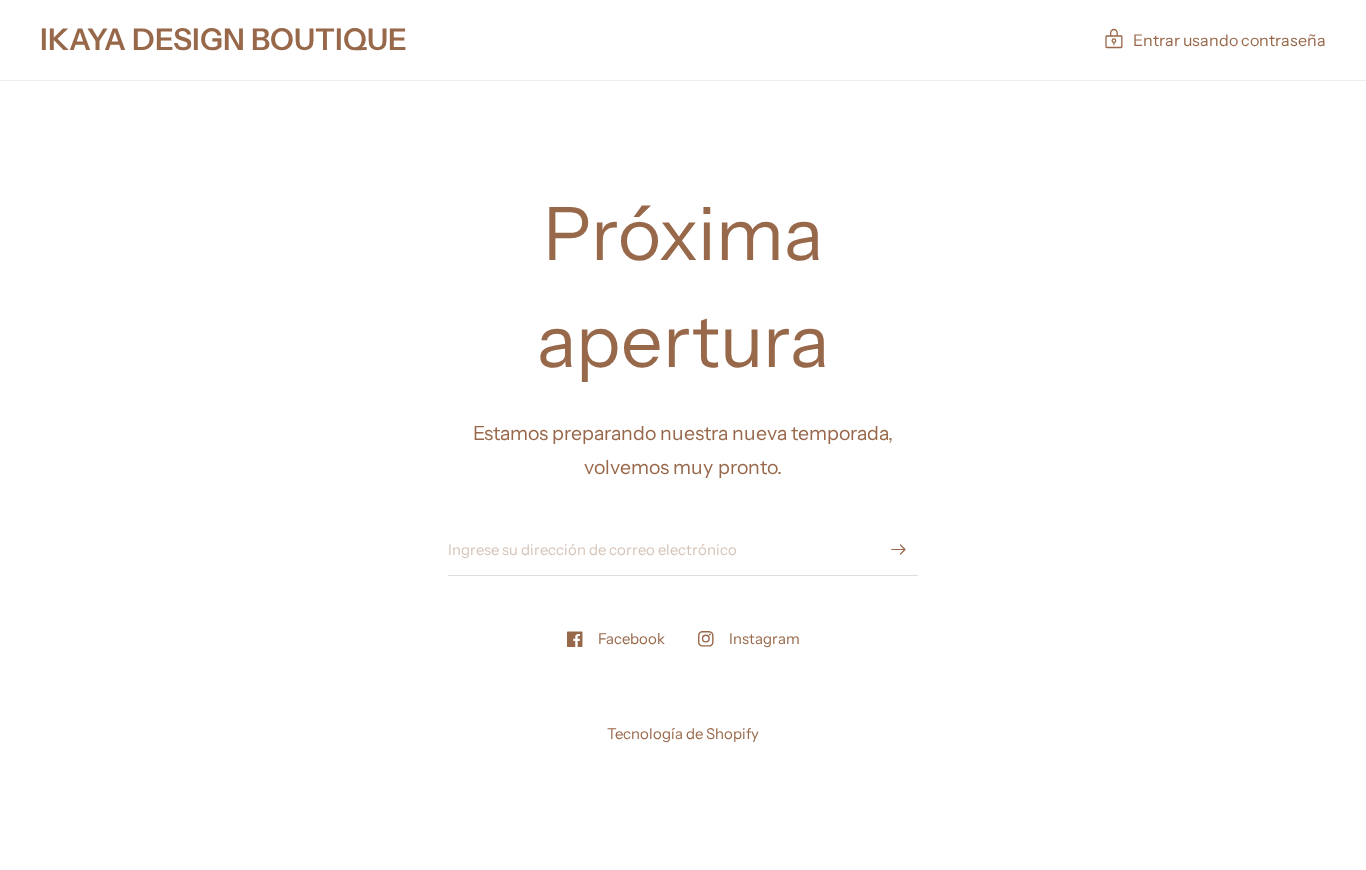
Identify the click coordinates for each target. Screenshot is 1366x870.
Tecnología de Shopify (683, 733)
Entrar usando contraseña (1229, 40)
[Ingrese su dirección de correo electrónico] (898, 550)
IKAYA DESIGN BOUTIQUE (223, 40)
